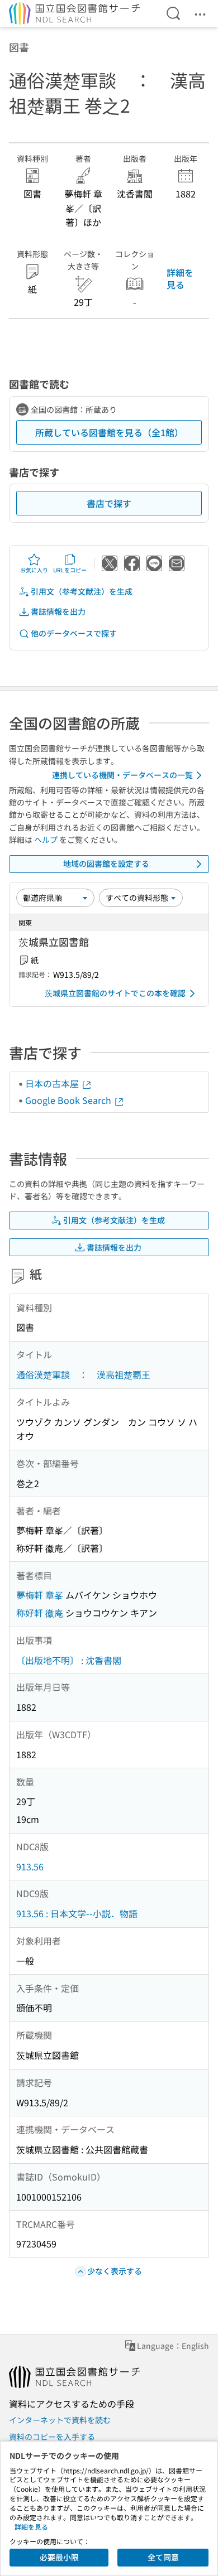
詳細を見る (180, 278)
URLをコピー (70, 570)
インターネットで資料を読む (60, 2420)
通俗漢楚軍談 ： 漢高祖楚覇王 (83, 1374)
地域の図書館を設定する (106, 864)
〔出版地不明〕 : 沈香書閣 (69, 1660)
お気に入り (34, 570)
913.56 (30, 1866)
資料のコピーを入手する (52, 2437)
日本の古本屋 (53, 1083)
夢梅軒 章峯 (40, 1595)
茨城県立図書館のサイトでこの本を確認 (115, 993)
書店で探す (109, 503)
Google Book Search (69, 1100)
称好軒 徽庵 (40, 1613)
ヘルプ (46, 840)
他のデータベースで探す (74, 633)
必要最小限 (59, 2557)
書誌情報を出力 (58, 611)
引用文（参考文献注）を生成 (82, 591)
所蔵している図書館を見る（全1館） (109, 432)
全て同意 (163, 2557)
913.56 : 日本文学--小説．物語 (77, 1913)
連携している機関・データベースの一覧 (122, 775)
